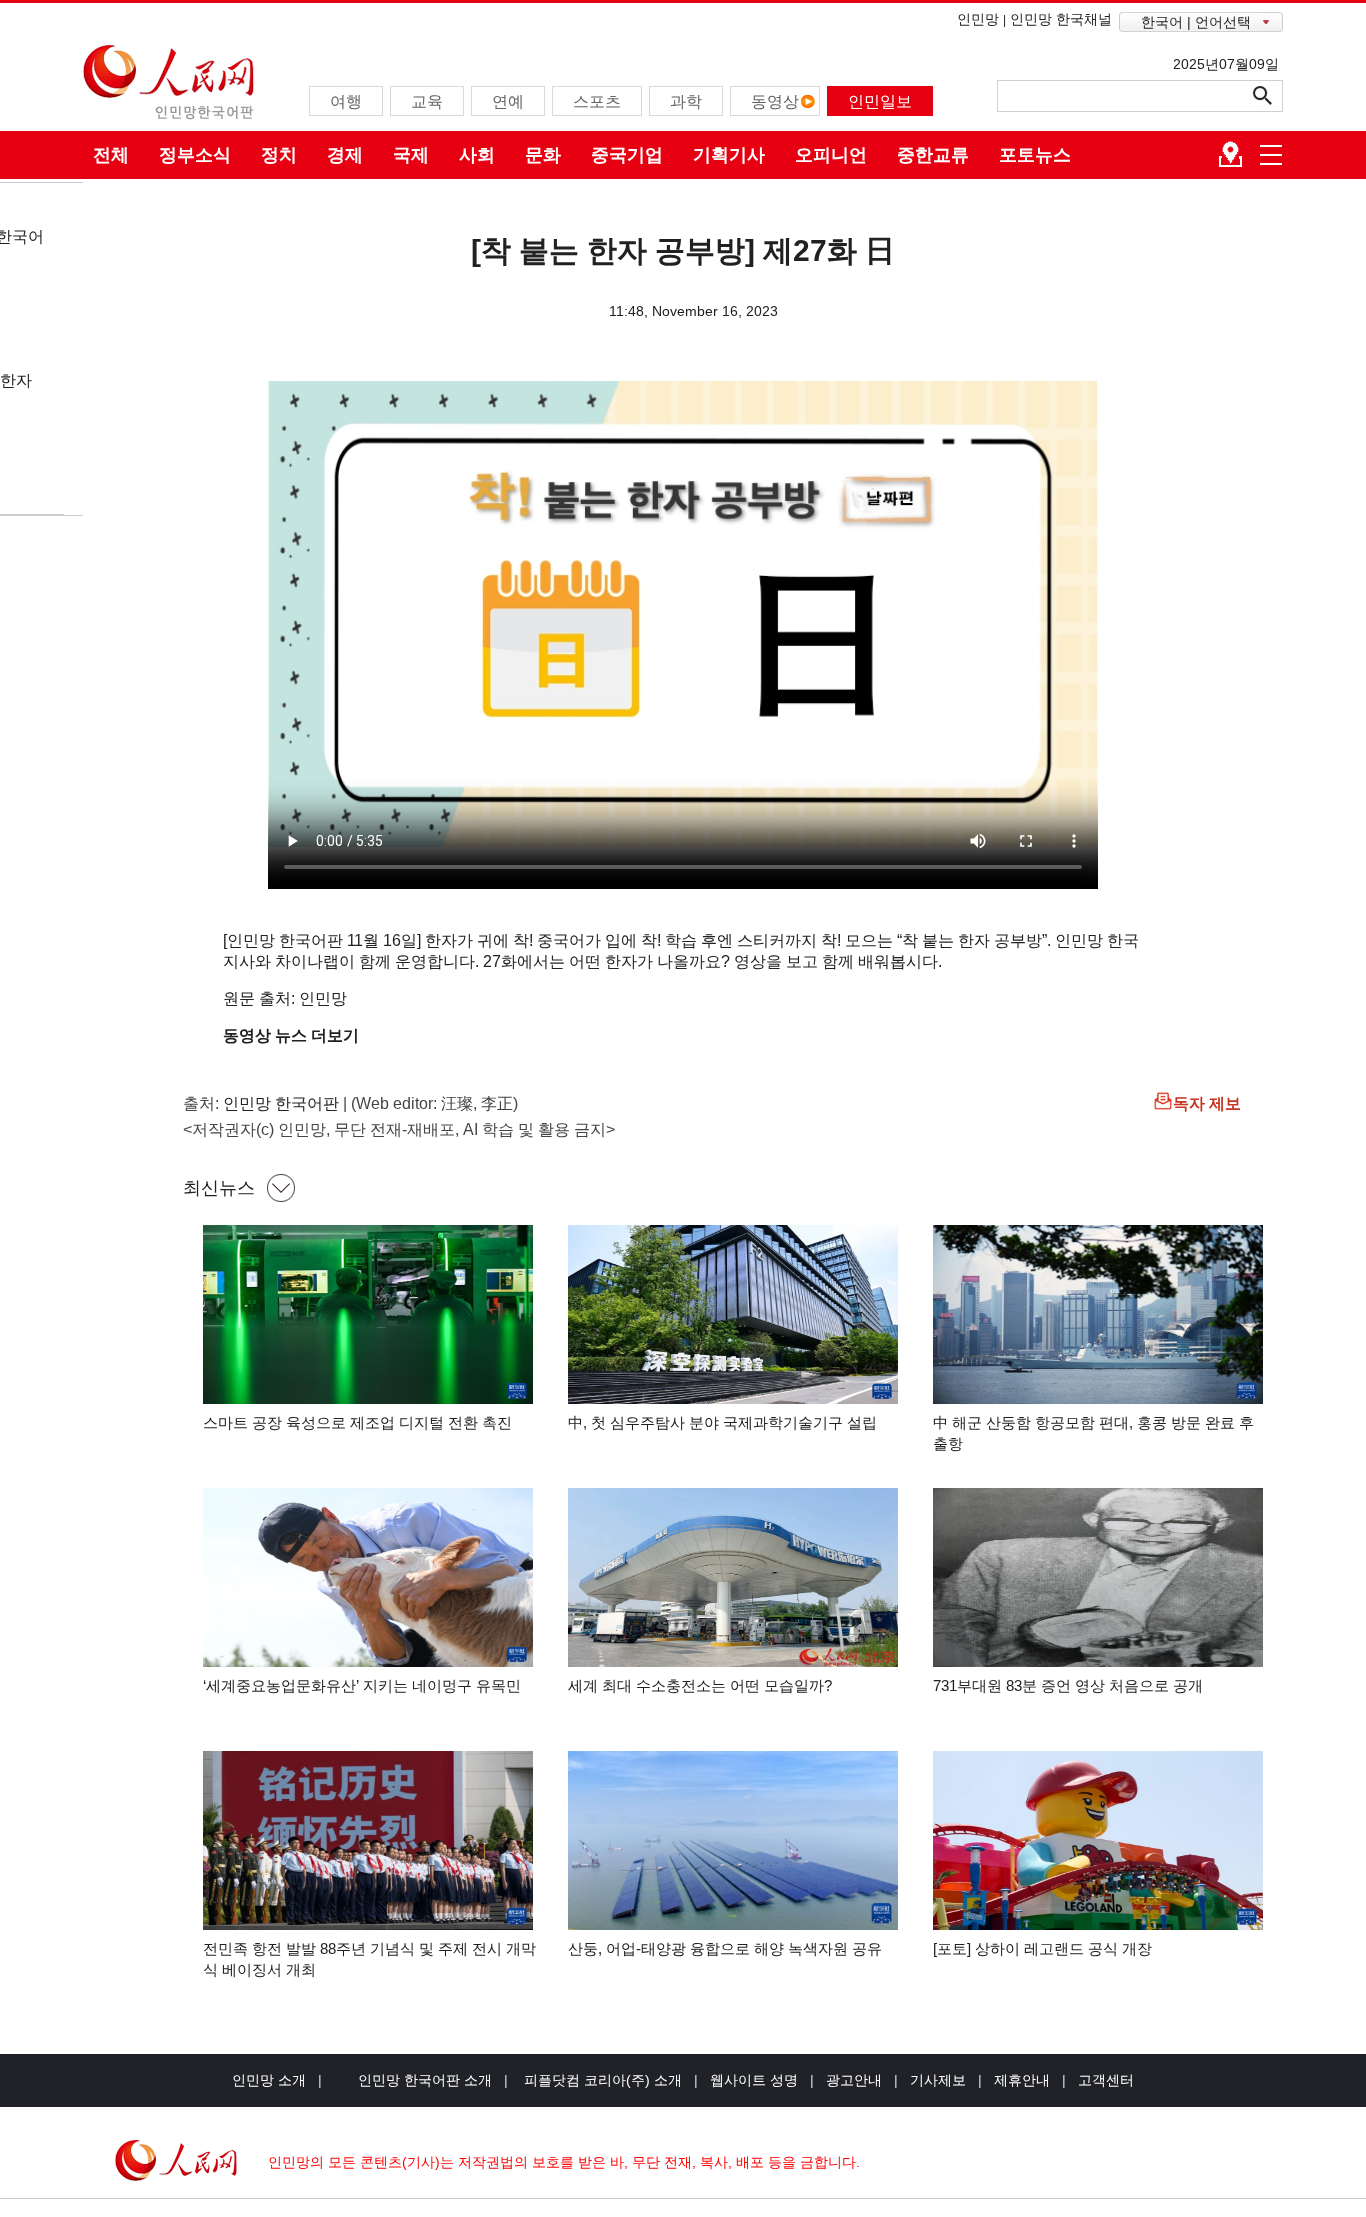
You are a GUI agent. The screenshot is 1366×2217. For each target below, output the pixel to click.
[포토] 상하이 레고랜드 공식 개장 (1042, 1948)
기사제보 (938, 2080)
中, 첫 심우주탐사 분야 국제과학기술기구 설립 (722, 1422)
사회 (477, 155)
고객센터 (1106, 2080)
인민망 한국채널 (1061, 19)
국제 (411, 155)
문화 (543, 155)
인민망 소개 (269, 2080)
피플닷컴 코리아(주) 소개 (601, 2080)
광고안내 (854, 2080)
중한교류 (933, 155)
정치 (279, 155)
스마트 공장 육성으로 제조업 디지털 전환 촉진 (357, 1422)
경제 (345, 155)
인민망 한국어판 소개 (425, 2080)
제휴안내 (1022, 2080)
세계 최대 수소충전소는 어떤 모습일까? (700, 1685)
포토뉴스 (1035, 155)
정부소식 (195, 155)
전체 (111, 155)
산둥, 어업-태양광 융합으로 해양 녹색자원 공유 (725, 1948)
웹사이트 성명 (754, 2080)
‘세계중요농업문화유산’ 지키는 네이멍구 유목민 (362, 1685)
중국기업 (627, 155)
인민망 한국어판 (281, 1103)
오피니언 (831, 155)
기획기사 (729, 155)
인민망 (978, 19)
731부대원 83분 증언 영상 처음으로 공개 (1068, 1685)
